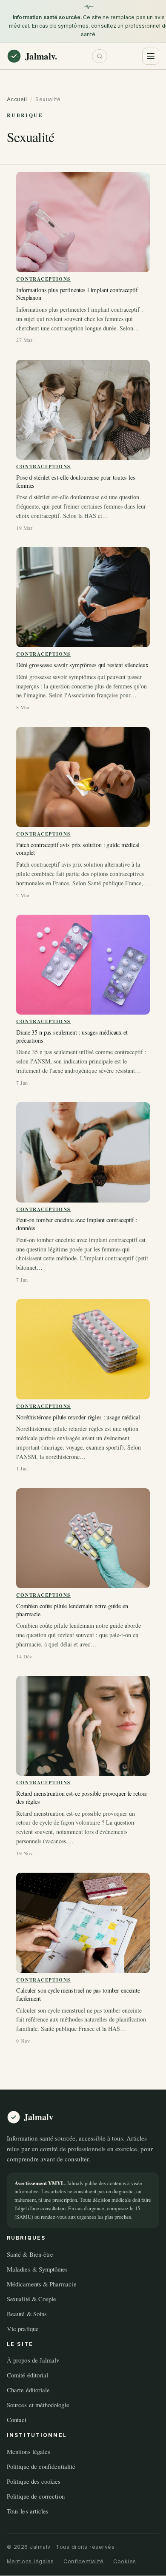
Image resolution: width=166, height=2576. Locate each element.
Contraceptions (43, 279)
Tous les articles (28, 2511)
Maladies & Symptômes (37, 2269)
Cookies (125, 2562)
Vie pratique (23, 2329)
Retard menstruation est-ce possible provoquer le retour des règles (82, 1798)
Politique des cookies (34, 2481)
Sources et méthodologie (38, 2405)
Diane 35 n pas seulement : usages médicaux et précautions (72, 1036)
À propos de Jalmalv (33, 2360)
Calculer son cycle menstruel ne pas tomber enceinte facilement (78, 1995)
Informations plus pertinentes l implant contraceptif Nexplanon (77, 294)
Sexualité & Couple (31, 2299)
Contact (17, 2420)
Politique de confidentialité (41, 2466)
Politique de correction (36, 2496)
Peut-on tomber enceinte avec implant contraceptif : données (77, 1224)
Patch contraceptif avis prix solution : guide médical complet (78, 849)
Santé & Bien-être (30, 2254)
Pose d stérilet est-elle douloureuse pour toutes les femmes (76, 482)
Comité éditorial (27, 2375)
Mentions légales (29, 2451)
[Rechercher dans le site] (100, 56)
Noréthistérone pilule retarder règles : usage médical (78, 1417)
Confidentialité (84, 2562)
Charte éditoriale (28, 2390)
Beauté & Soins (27, 2314)
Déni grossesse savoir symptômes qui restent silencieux (82, 665)
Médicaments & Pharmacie (42, 2284)
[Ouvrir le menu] (151, 56)
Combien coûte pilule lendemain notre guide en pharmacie (72, 1610)
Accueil (17, 99)
